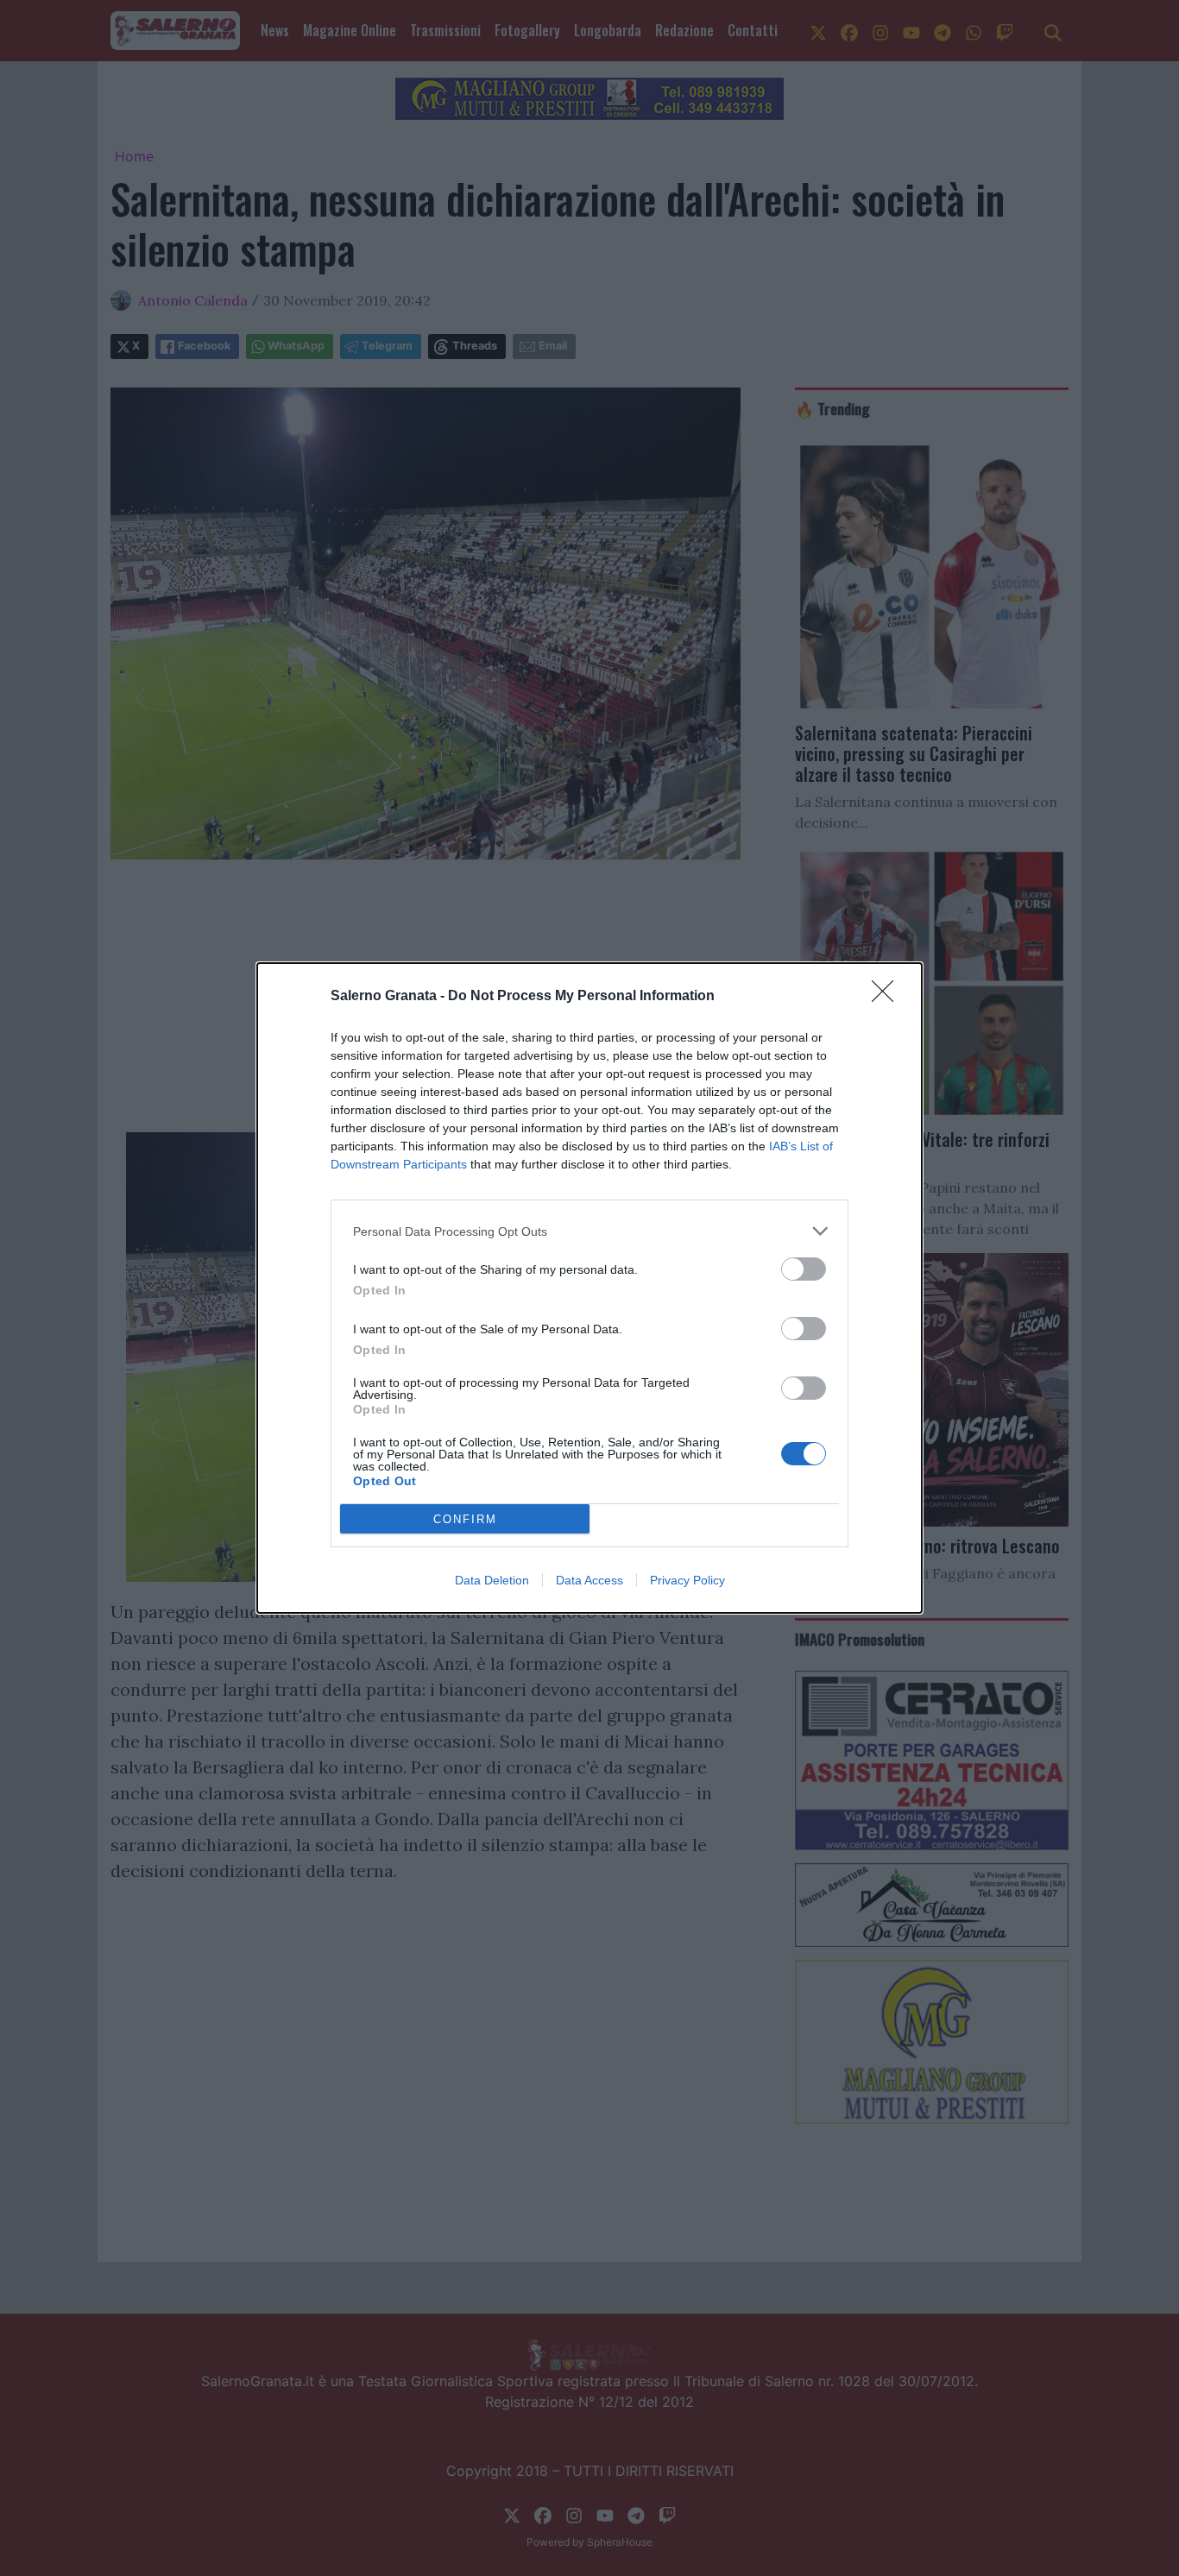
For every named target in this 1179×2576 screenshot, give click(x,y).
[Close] (888, 997)
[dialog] (589, 1288)
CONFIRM (465, 1519)
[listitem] (589, 1231)
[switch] (804, 1269)
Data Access (589, 1580)
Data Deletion (492, 1580)
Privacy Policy (687, 1580)
